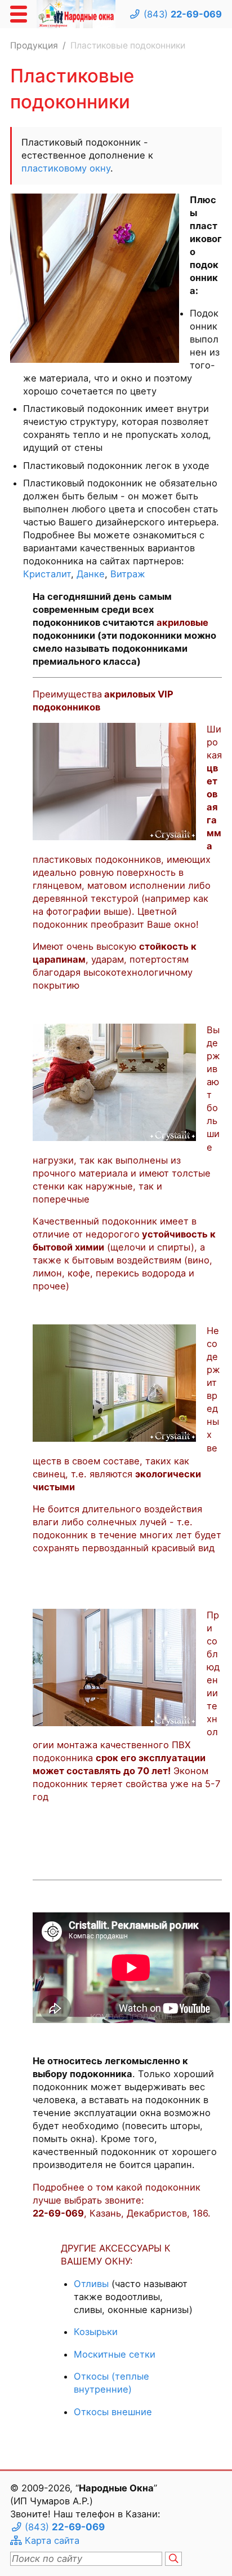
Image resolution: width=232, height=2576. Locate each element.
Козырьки (96, 2332)
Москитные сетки (115, 2354)
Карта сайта (52, 2540)
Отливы (91, 2284)
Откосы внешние (113, 2412)
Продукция (34, 45)
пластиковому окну (66, 168)
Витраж (128, 574)
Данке (91, 574)
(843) (183, 14)
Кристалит (47, 574)
